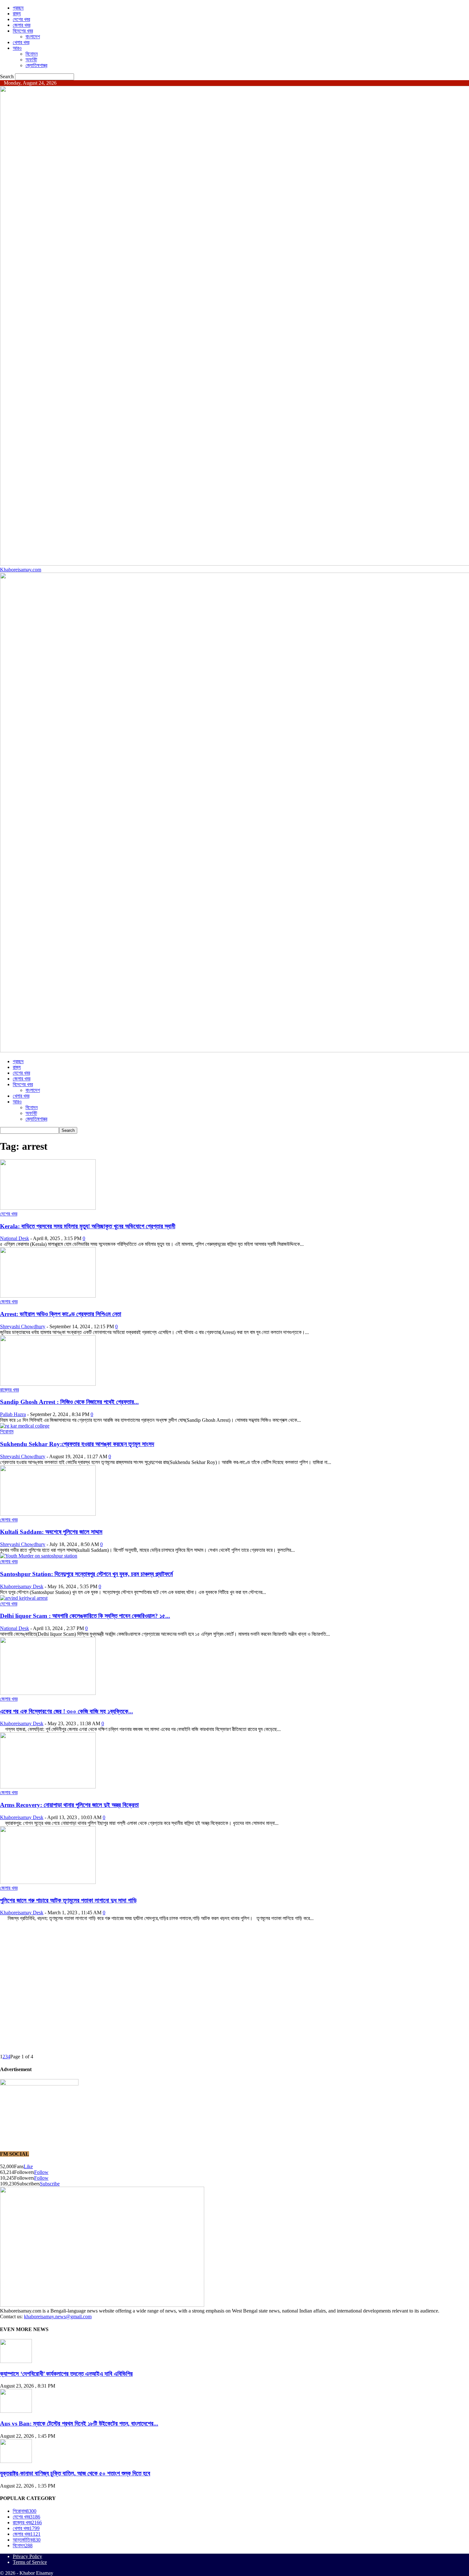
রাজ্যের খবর (9, 1390)
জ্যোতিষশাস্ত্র (36, 65)
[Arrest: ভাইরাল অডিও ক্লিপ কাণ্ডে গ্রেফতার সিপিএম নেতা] (48, 1296)
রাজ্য (17, 14)
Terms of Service (30, 2562)
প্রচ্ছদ (18, 8)
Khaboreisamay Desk (22, 1586)
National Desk (15, 1238)
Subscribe (50, 2184)
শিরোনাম (7, 1432)
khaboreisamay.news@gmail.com (58, 2317)
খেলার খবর (21, 42)
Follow (41, 2172)
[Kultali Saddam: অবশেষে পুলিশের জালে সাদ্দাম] (48, 1514)
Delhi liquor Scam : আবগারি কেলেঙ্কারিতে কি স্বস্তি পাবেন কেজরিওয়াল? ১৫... (85, 1616)
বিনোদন (32, 54)
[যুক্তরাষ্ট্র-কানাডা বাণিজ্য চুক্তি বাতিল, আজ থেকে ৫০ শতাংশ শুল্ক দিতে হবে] (16, 2461)
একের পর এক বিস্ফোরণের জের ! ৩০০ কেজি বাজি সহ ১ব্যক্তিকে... (67, 1711)
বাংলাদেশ (33, 37)
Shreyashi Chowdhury (23, 1326)
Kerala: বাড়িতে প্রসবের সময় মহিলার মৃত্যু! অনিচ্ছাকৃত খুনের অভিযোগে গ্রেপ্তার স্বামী (88, 1226)
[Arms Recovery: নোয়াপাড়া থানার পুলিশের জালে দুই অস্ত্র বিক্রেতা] (48, 1787)
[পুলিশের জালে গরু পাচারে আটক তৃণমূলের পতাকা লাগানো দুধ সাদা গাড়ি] (48, 1882)
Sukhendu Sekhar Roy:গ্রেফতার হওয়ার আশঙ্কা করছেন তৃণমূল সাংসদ (77, 1444)
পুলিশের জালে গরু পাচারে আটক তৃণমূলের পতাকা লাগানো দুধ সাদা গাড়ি (68, 1900)
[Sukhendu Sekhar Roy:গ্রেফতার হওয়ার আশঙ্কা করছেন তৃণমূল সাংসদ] (25, 1426)
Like (28, 2166)
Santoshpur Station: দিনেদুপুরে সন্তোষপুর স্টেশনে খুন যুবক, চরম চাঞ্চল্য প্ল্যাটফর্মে (86, 1574)
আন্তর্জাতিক (27, 2540)
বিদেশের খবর (23, 31)
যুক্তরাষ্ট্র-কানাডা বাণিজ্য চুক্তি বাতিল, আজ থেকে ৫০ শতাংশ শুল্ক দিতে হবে (75, 2473)
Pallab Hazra (13, 1414)
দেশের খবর (21, 19)
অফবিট (31, 60)
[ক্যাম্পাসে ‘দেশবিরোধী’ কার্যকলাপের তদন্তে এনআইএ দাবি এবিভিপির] (16, 2361)
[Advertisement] (191, 1942)
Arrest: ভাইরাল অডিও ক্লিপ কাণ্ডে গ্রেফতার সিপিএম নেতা (61, 1314)
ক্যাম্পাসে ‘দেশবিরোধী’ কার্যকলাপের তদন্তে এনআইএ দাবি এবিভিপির (66, 2374)
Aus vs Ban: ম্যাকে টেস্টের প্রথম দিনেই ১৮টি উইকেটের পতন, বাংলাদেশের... (79, 2424)
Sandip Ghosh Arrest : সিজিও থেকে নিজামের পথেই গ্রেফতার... (69, 1402)
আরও (17, 48)
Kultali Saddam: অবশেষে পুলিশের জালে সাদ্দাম (51, 1532)
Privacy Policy (27, 2556)
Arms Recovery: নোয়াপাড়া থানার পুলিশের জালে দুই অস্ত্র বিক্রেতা (69, 1805)
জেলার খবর (22, 25)
